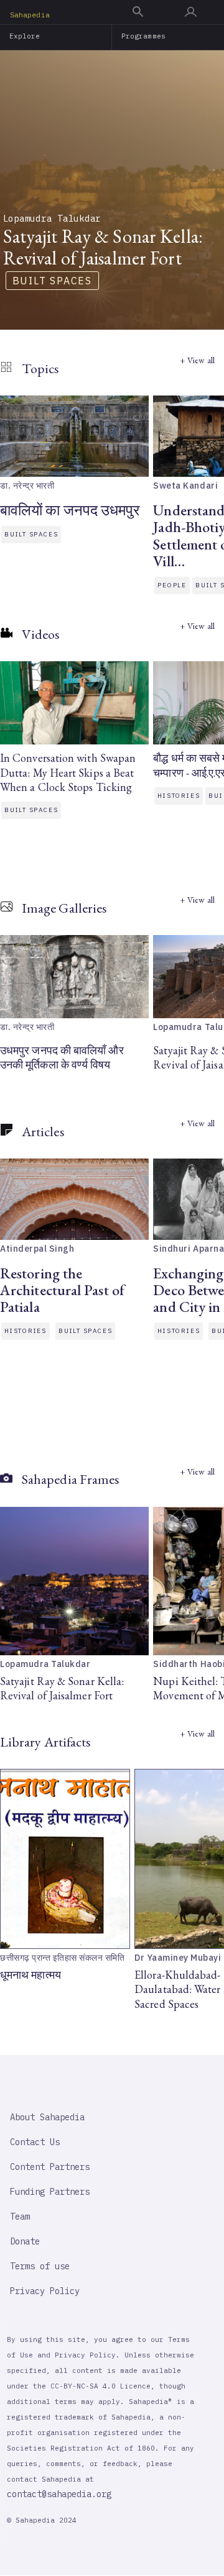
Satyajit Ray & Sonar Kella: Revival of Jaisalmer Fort (62, 1688)
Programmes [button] (143, 36)
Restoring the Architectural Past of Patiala (62, 1290)
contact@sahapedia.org (59, 2494)
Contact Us (35, 2142)
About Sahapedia (47, 2117)
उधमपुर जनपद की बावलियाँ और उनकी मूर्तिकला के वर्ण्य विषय (62, 1057)
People (172, 585)
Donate (25, 2241)
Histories (179, 796)
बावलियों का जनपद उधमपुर (70, 510)
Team (20, 2217)
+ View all (197, 360)
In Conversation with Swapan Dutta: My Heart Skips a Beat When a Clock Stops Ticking (68, 772)
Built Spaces (52, 281)
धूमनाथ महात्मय (30, 1975)
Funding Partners (50, 2192)
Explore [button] (25, 36)
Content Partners (50, 2167)
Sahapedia (30, 15)
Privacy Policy (45, 2291)
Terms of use (40, 2266)
